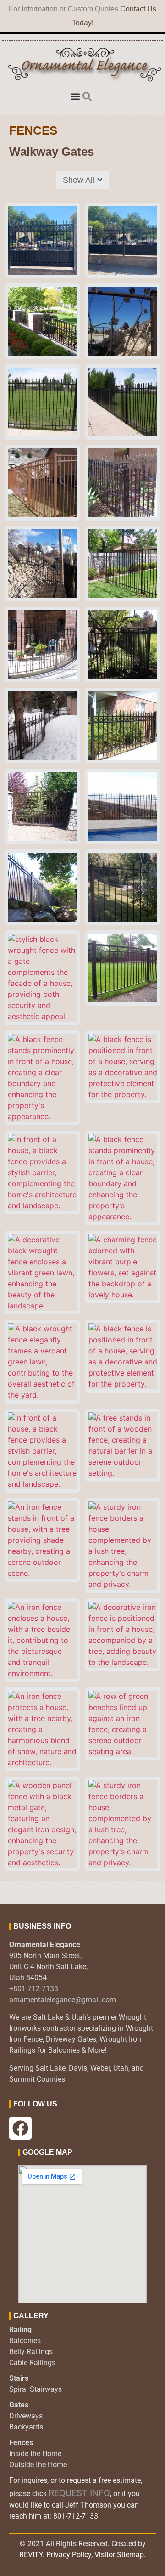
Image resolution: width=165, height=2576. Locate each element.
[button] (75, 96)
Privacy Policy (69, 2555)
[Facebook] (20, 2128)
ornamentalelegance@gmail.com (63, 2000)
